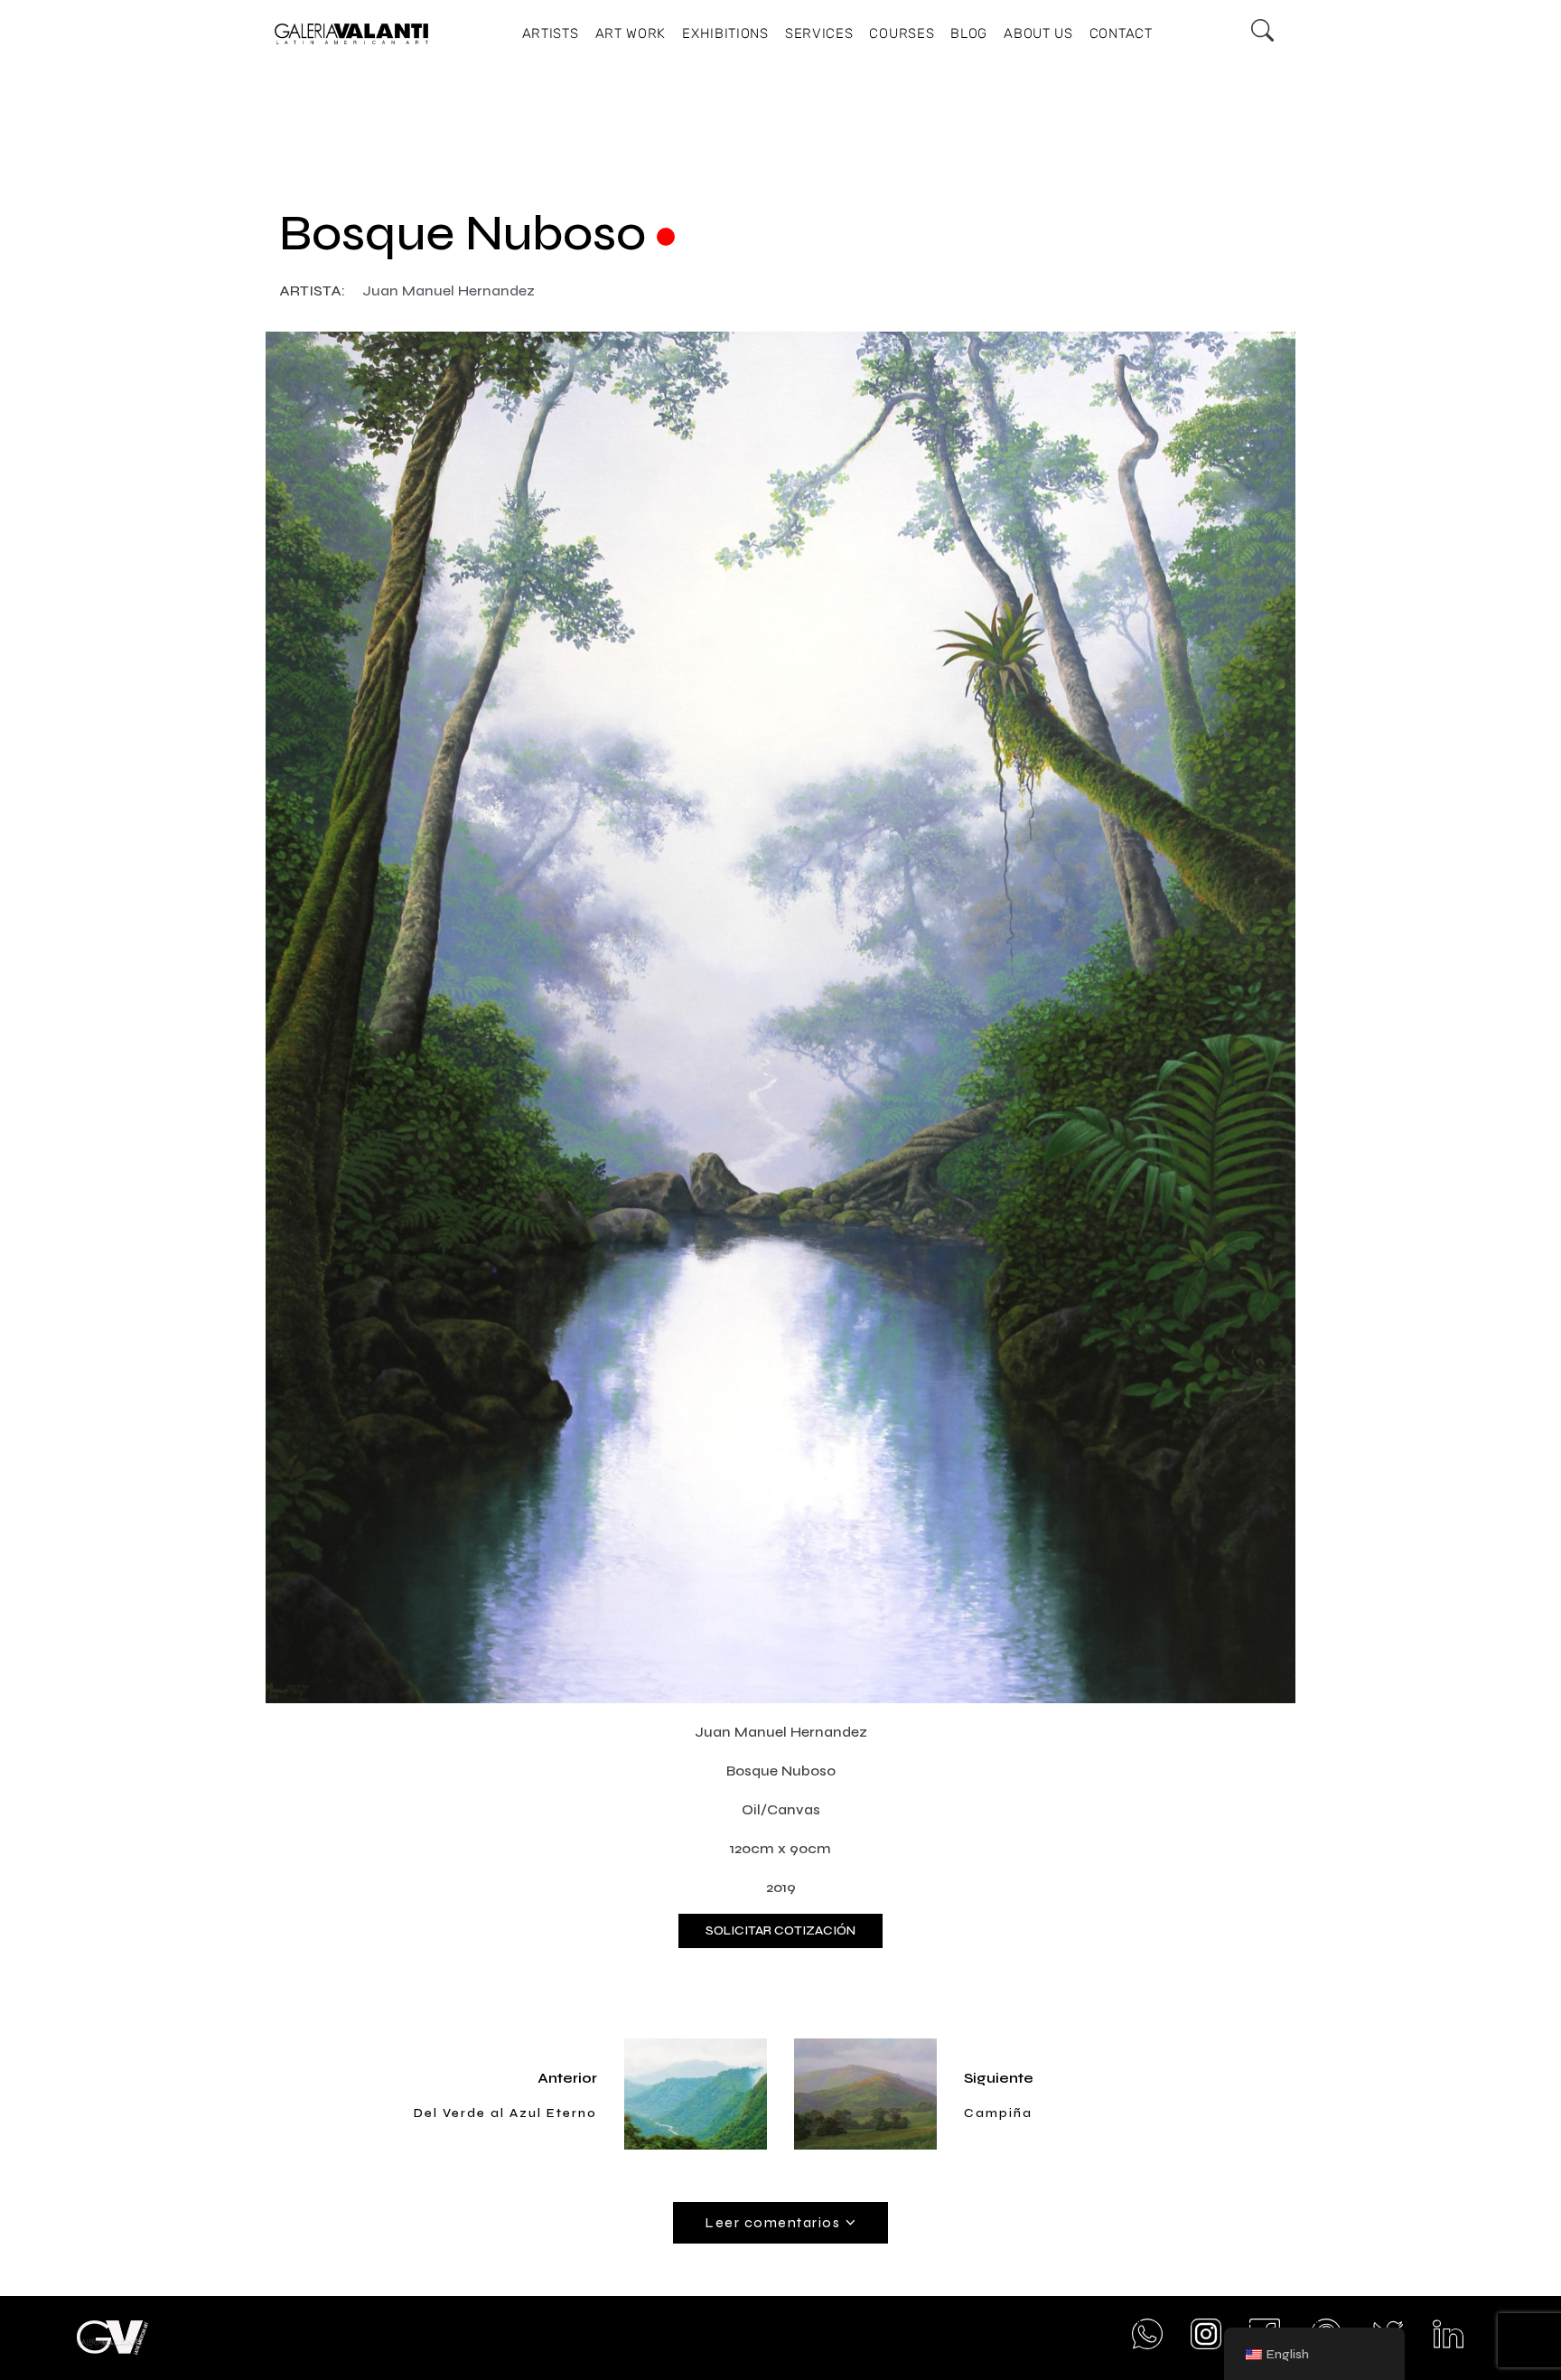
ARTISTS (551, 33)
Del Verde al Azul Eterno (505, 2113)
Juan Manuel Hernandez (449, 290)
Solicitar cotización (780, 1930)
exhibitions (725, 33)
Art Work (631, 33)
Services (819, 33)
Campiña (998, 2113)
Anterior (567, 2078)
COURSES (902, 33)
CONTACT (1121, 33)
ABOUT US (1038, 33)
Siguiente (999, 2078)
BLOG (969, 33)
